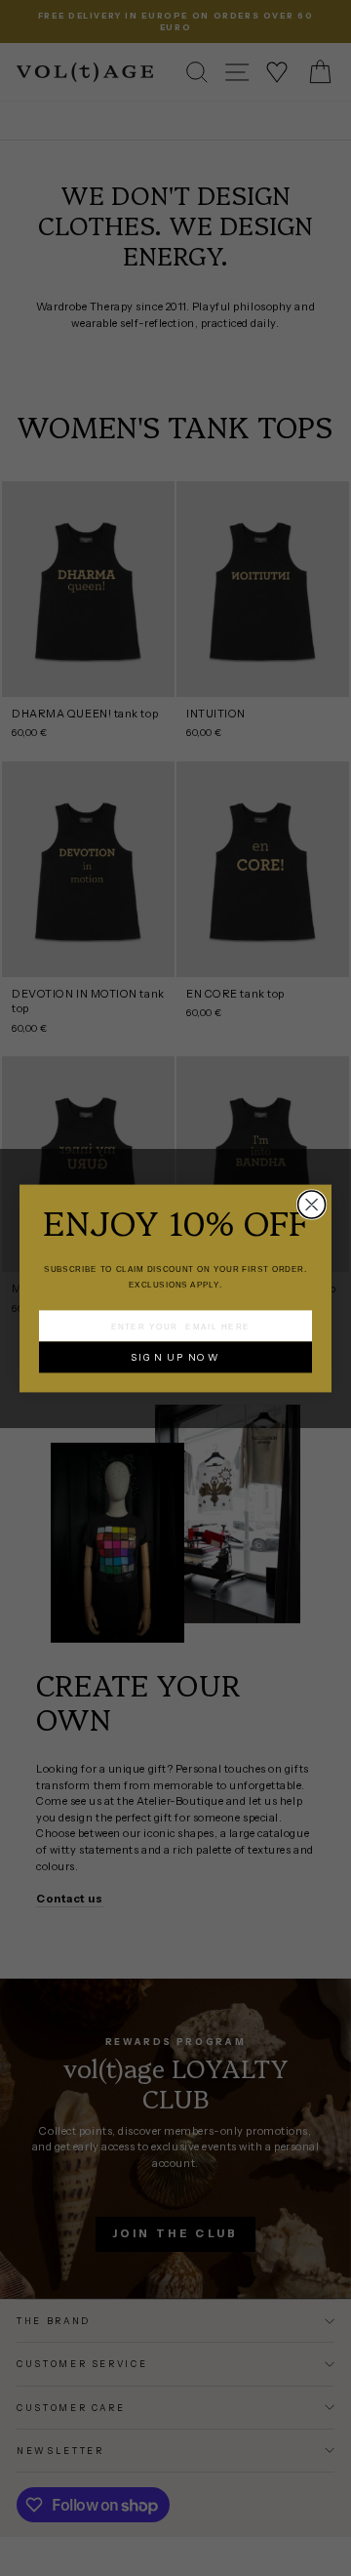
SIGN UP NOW (175, 1357)
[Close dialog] (312, 1205)
